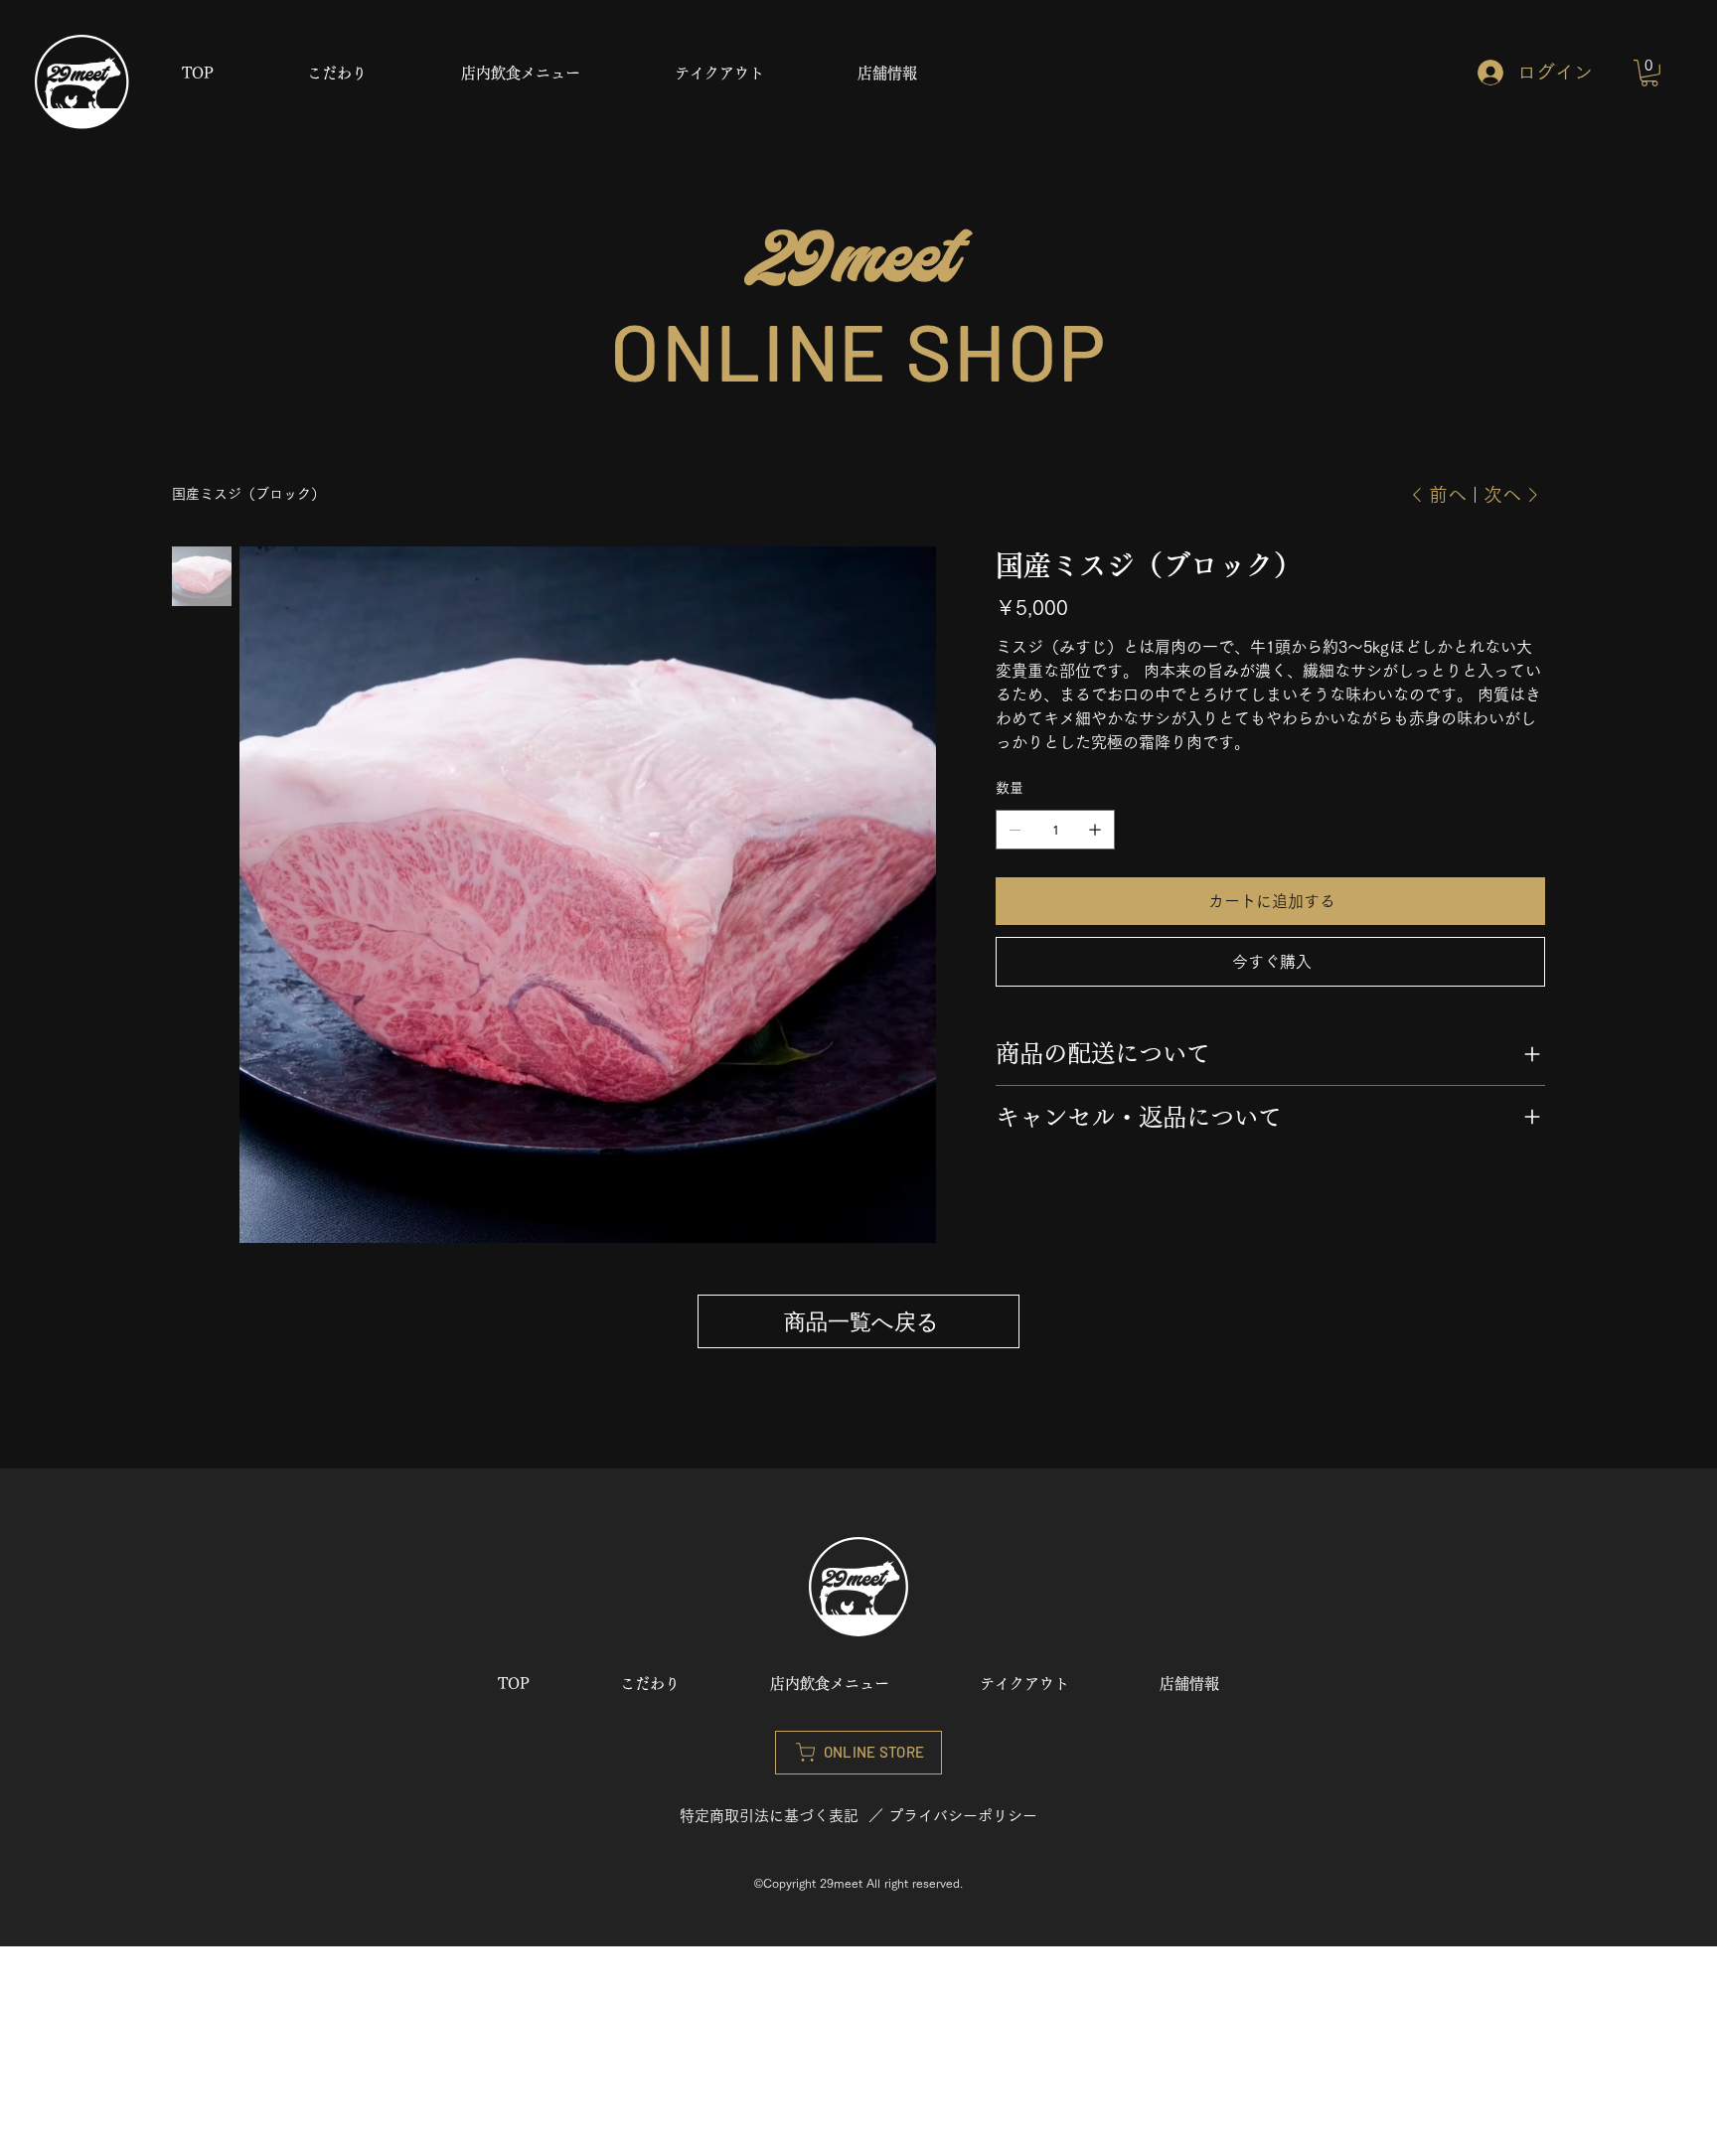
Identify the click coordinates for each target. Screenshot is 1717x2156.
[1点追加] (1095, 830)
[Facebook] (1029, 1194)
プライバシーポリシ (955, 1816)
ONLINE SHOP (858, 350)
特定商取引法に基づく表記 (769, 1816)
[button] (1649, 73)
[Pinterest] (1053, 1194)
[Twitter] (1077, 1194)
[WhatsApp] (1006, 1194)
